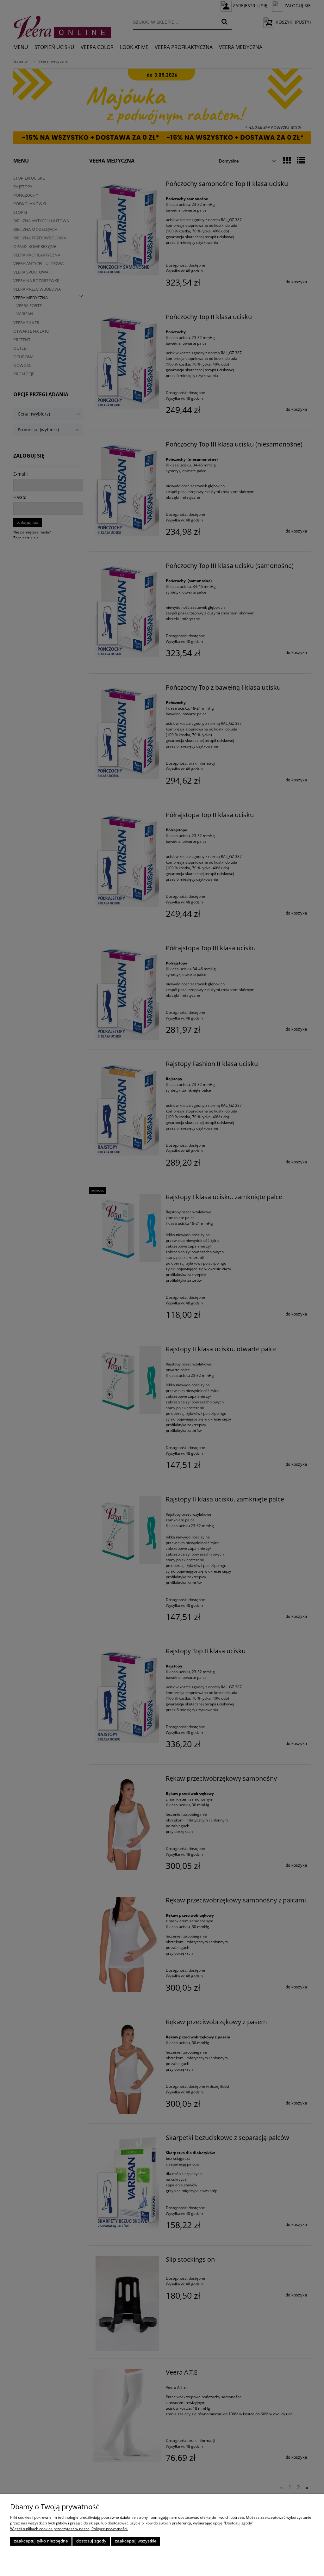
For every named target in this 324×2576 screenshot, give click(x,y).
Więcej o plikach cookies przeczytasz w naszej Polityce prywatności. (69, 2529)
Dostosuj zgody (91, 2541)
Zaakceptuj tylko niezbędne (41, 2541)
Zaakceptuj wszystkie (136, 2541)
